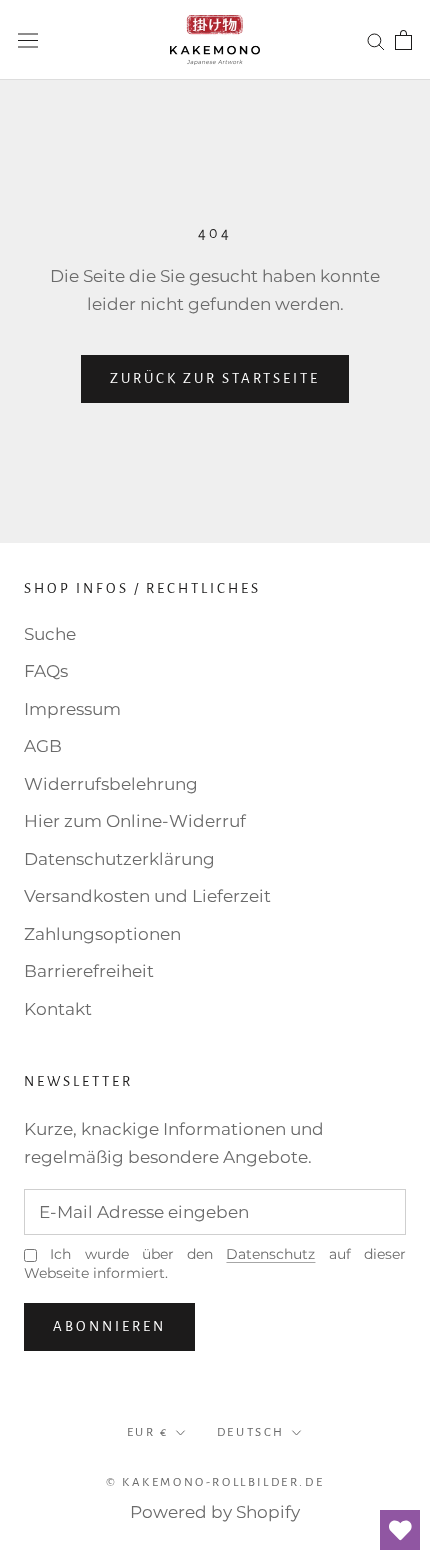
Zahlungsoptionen (102, 934)
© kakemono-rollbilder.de (215, 1482)
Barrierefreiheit (89, 971)
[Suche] (376, 40)
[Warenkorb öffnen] (403, 40)
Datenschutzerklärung (119, 859)
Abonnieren (109, 1326)
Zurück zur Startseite (215, 378)
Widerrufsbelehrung (111, 784)
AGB (43, 746)
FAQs (46, 671)
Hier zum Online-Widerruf (135, 821)
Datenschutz (270, 1254)
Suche (50, 634)
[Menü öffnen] (28, 39)
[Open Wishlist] (400, 1530)
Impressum (72, 709)
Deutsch (251, 1432)
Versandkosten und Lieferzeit (147, 896)
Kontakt (58, 1009)
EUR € (148, 1432)
